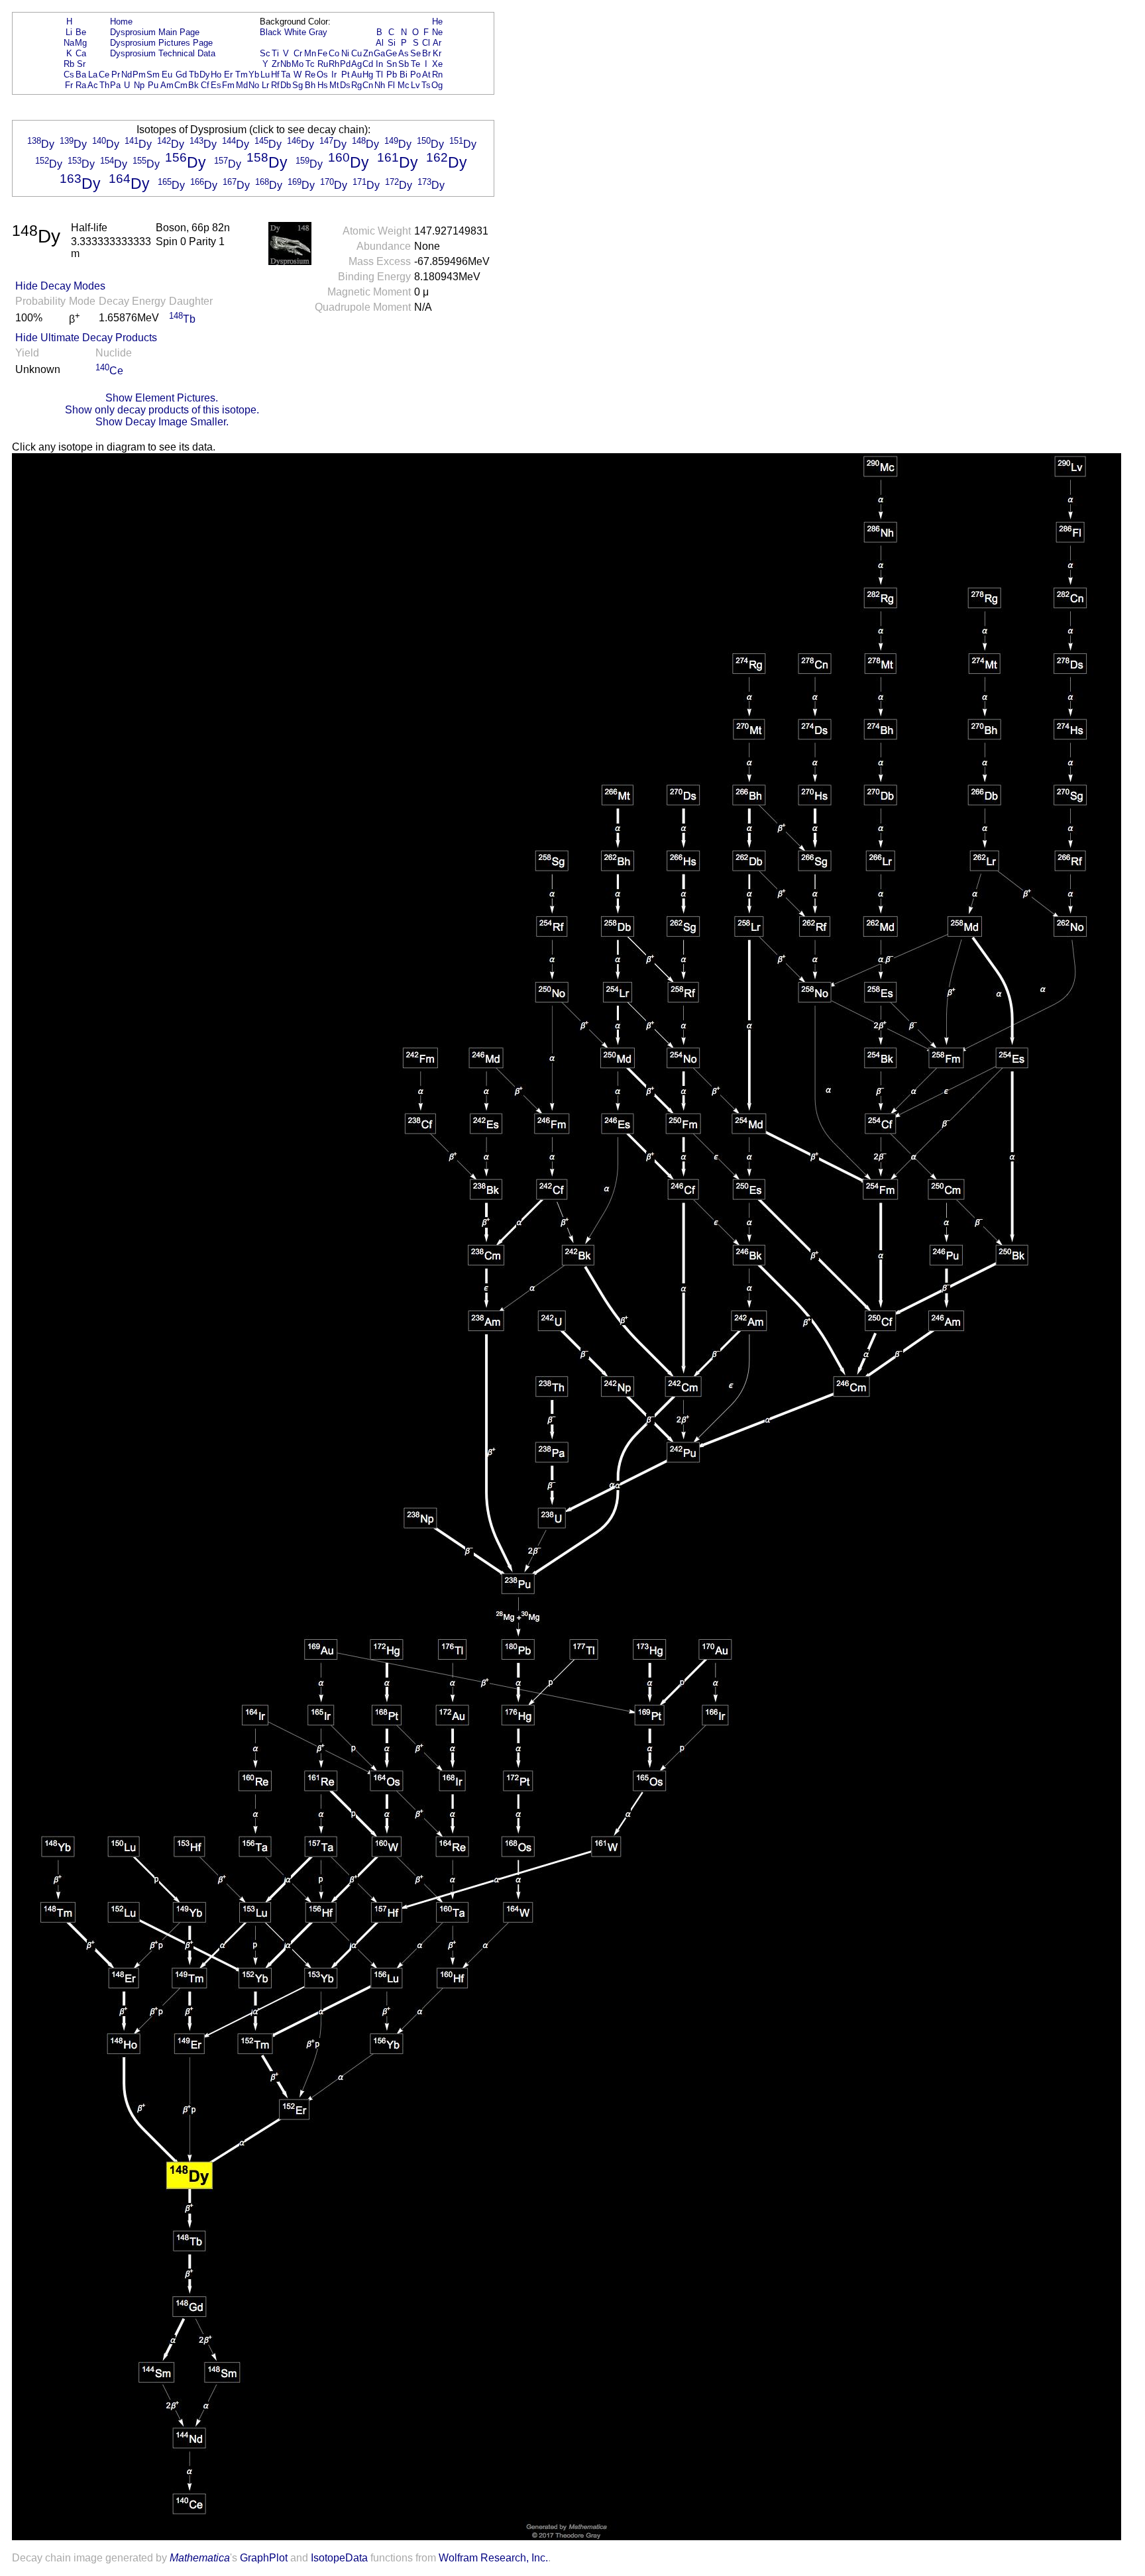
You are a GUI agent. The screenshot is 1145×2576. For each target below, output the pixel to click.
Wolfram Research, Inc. (493, 2558)
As (404, 53)
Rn (437, 75)
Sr (81, 64)
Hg (368, 75)
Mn (310, 53)
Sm (153, 75)
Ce (104, 75)
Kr (437, 53)
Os (322, 75)
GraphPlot (264, 2558)
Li (69, 32)
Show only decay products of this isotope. (162, 410)
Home (121, 22)
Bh (310, 85)
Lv (415, 85)
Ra (81, 85)
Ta (286, 75)
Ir (334, 75)
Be (81, 32)
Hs (323, 85)
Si (392, 43)
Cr (298, 53)
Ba (81, 75)
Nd (127, 75)
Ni (345, 53)
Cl (426, 43)
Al (380, 43)
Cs (69, 75)
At (426, 75)
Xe (437, 64)
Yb (254, 75)
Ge (391, 53)
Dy (205, 75)
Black (271, 32)
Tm (242, 75)
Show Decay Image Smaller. (162, 422)
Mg (81, 43)
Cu (356, 53)
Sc (265, 53)
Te (415, 64)
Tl (379, 75)
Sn (392, 64)
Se (415, 53)
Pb (392, 75)
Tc (310, 64)
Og (437, 85)
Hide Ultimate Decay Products (86, 338)
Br (426, 53)
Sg (298, 85)
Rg (356, 85)
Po (415, 75)
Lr (265, 85)
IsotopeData (339, 2558)
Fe (322, 53)
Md (242, 85)
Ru (323, 64)
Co (334, 53)
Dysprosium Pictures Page (161, 43)
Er (228, 75)
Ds (345, 85)
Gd (181, 75)
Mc (404, 85)
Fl (391, 85)
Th (104, 85)
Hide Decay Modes (60, 286)
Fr (69, 85)
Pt (346, 75)
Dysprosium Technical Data (163, 53)
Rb (69, 64)
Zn (368, 53)
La (93, 75)
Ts (426, 85)
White (295, 32)
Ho (216, 75)
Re (310, 75)
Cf (205, 85)
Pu (153, 85)
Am (167, 85)
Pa (115, 85)
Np (139, 85)
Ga (379, 53)
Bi (404, 75)
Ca (81, 53)
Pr (116, 75)
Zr (276, 64)
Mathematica (200, 2558)
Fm (228, 85)
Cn (368, 85)
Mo (298, 64)
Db (286, 85)
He (437, 22)
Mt (334, 85)
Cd (368, 64)
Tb (194, 75)
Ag (356, 64)
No (254, 85)
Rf (275, 85)
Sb (404, 64)
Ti (275, 53)
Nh (380, 85)
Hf (275, 75)
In (379, 64)
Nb (286, 64)
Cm (181, 85)
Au (356, 75)
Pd (345, 64)
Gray (318, 32)
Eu (167, 75)
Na (69, 43)
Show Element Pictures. (162, 398)
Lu (265, 75)
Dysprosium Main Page (155, 32)
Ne (437, 32)
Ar (437, 43)
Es (216, 85)
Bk (193, 85)
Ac (93, 85)
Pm (139, 75)
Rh (334, 64)
